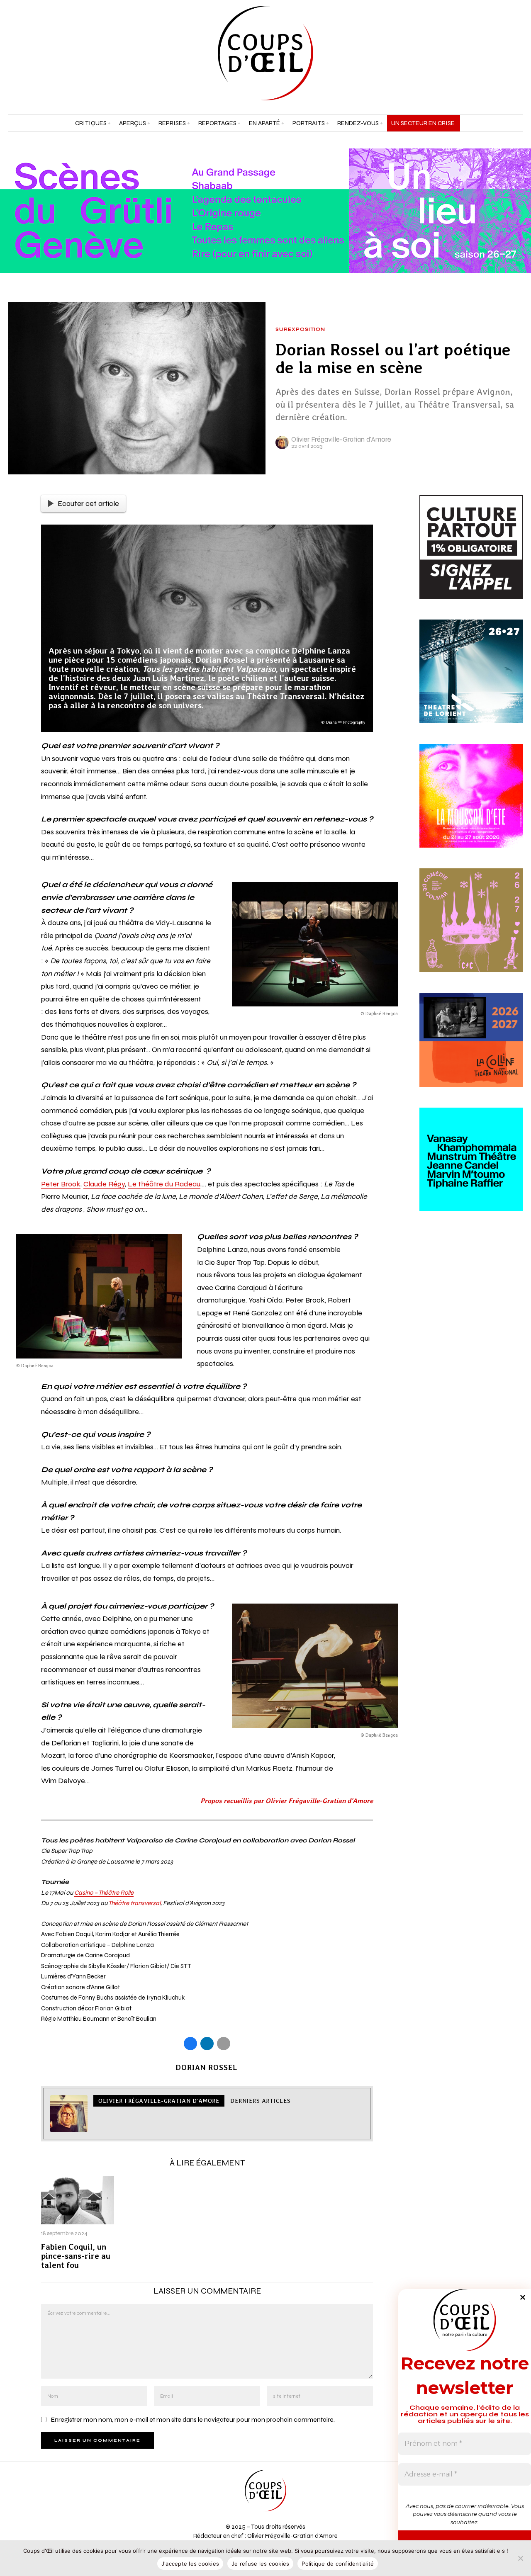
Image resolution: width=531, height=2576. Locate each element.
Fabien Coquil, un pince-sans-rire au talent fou (76, 2256)
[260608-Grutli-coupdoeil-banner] (265, 210)
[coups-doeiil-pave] (471, 1050)
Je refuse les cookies (260, 2564)
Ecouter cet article (88, 503)
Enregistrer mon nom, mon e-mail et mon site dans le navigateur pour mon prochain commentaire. (193, 2419)
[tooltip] (496, 53)
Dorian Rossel (206, 2067)
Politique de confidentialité (338, 2564)
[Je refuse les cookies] (521, 2558)
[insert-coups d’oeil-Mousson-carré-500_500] (471, 805)
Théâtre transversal (134, 1903)
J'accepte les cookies (190, 2564)
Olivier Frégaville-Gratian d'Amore (341, 439)
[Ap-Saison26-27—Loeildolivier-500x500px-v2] (471, 1169)
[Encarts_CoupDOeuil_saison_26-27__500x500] (471, 930)
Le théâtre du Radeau (164, 1184)
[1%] (471, 557)
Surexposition (300, 330)
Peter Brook (61, 1184)
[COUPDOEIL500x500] (471, 681)
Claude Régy (104, 1184)
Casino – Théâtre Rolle (104, 1893)
